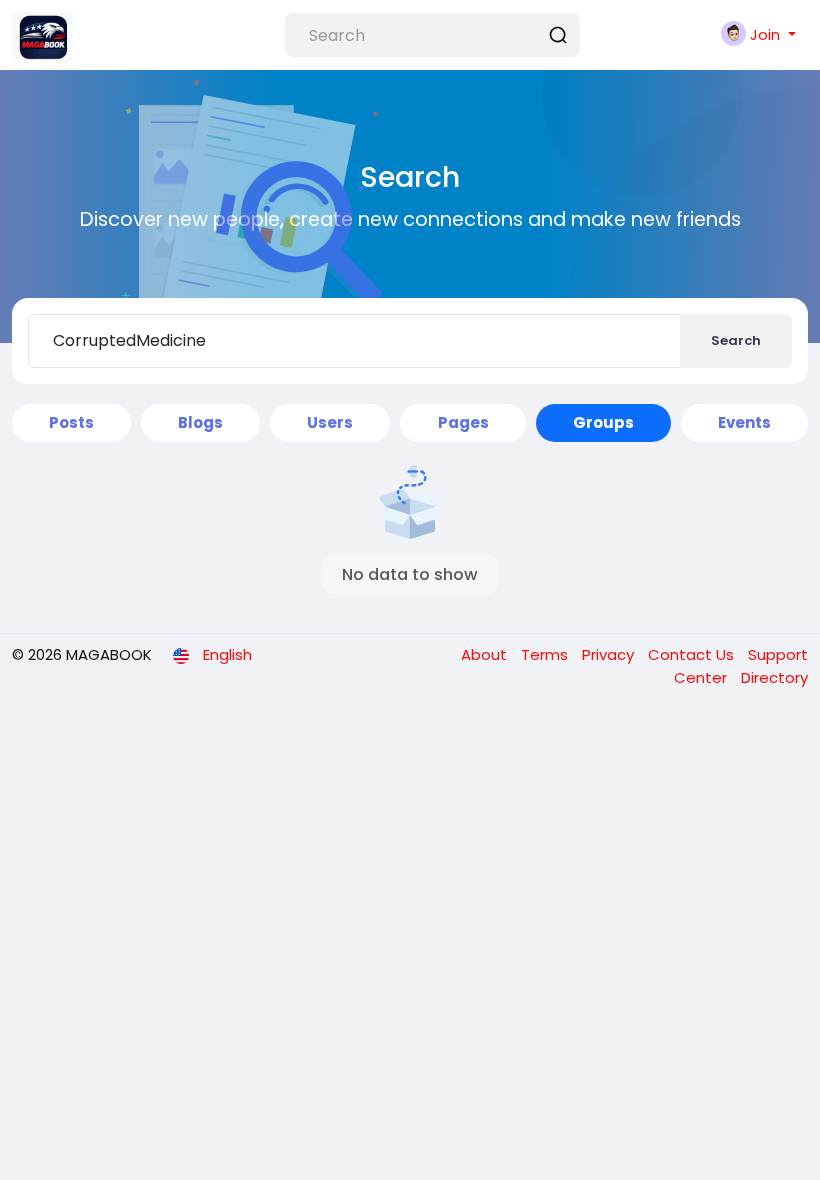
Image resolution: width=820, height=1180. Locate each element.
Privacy (610, 654)
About (486, 654)
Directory (774, 677)
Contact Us (693, 654)
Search (736, 340)
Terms (546, 654)
